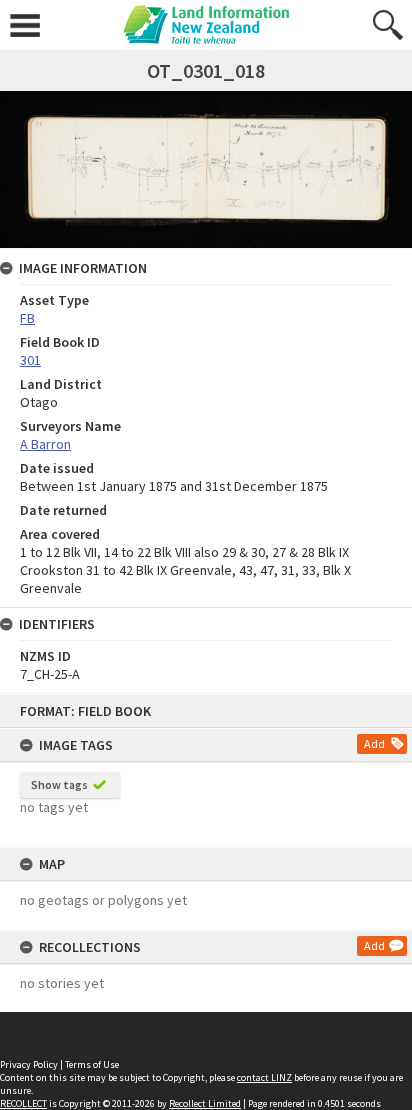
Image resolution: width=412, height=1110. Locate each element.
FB (27, 318)
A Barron (45, 444)
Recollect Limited (205, 1103)
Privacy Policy (29, 1064)
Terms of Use (92, 1064)
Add (374, 743)
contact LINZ (264, 1077)
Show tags (59, 784)
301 (30, 360)
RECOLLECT (23, 1103)
